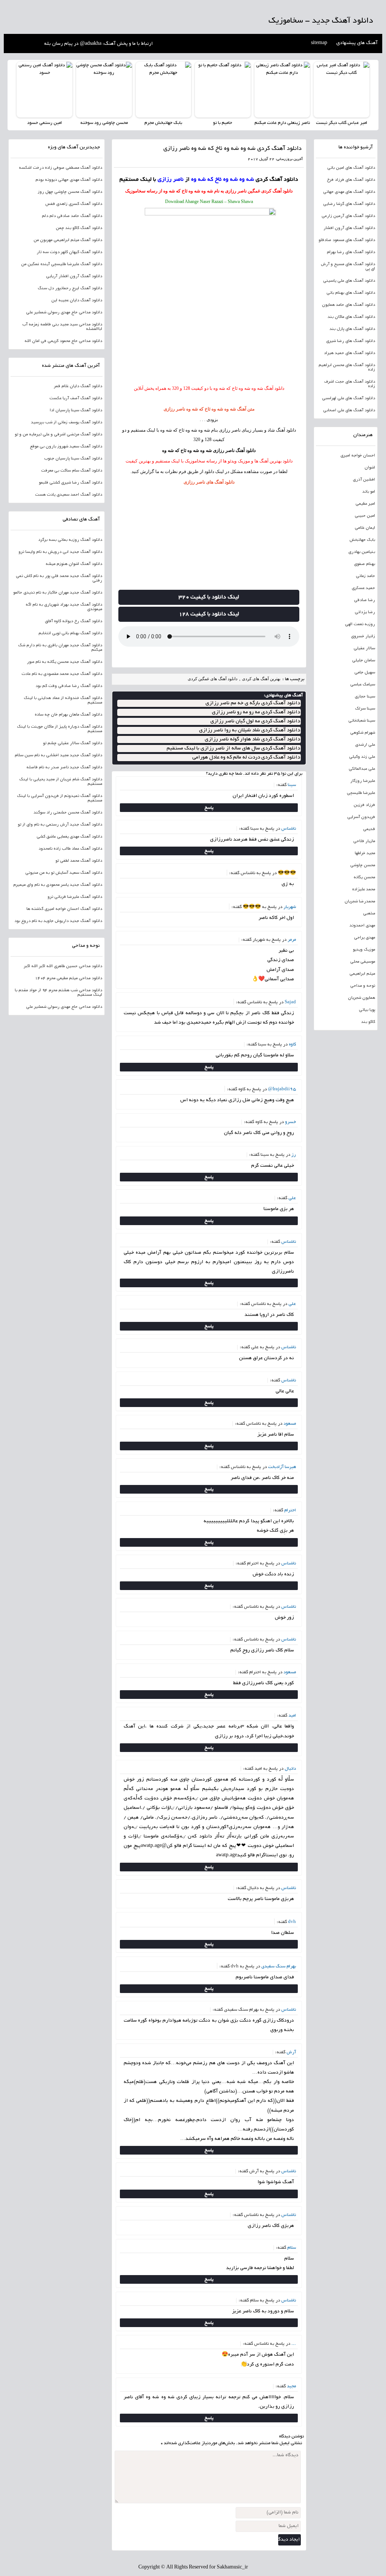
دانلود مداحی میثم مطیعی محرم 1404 (69, 978)
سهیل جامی (365, 673)
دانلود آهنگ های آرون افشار (349, 228)
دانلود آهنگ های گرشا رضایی (349, 204)
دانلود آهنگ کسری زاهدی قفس (74, 204)
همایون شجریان (361, 998)
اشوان (370, 468)
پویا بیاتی (367, 1010)
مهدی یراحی (365, 938)
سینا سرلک (365, 709)
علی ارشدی (365, 745)
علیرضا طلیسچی (361, 793)
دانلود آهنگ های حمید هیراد (349, 353)
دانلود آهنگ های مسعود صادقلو (347, 240)
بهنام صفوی (365, 564)
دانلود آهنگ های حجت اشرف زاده (350, 384)
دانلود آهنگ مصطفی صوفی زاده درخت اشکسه (61, 168)
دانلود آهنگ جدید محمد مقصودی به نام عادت (62, 674)
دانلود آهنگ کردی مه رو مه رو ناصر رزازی (256, 712)
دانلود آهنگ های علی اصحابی (349, 411)
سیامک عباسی (363, 685)
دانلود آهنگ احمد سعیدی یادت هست (69, 495)
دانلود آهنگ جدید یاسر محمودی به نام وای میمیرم (58, 885)
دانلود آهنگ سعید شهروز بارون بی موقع (66, 447)
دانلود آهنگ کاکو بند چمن (79, 228)
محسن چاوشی (363, 865)
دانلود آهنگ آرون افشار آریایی (74, 276)
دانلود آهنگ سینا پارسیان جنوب (73, 459)
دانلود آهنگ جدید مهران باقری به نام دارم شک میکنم (60, 648)
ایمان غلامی (365, 528)
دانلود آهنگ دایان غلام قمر (78, 386)
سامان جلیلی (364, 661)
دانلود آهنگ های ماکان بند (351, 317)
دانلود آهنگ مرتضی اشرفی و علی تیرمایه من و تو (58, 435)
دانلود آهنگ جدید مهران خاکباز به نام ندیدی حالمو (58, 593)
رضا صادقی (365, 600)
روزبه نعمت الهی (360, 624)
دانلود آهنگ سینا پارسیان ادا (76, 411)
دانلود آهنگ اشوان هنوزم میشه (74, 564)
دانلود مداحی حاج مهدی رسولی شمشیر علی (64, 313)
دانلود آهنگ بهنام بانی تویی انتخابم (70, 633)
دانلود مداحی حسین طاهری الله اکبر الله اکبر (63, 966)
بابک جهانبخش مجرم (163, 123)
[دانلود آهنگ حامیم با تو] (223, 90)
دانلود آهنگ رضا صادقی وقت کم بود (69, 686)
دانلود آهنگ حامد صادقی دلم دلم (72, 216)
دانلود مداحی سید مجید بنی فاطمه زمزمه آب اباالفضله (62, 327)
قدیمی (369, 829)
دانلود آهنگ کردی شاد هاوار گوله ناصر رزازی (252, 739)
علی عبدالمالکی (362, 769)
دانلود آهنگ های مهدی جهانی (349, 192)
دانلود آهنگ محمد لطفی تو (79, 861)
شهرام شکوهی (363, 733)
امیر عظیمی (365, 504)
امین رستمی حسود (44, 123)
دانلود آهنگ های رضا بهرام (351, 252)
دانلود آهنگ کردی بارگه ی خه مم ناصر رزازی (253, 703)
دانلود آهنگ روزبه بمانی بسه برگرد (70, 540)
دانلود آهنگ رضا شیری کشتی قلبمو (70, 483)
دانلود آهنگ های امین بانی (351, 168)
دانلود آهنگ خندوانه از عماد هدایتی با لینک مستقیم (63, 700)
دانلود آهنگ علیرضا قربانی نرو (75, 897)
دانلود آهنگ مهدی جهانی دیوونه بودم (69, 180)
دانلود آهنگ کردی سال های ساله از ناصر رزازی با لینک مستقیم (233, 749)
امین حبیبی (365, 516)
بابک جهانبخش (362, 540)
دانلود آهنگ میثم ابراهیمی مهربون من (68, 240)
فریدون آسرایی (361, 817)
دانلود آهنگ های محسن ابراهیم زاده (347, 368)
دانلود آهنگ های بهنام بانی (351, 293)
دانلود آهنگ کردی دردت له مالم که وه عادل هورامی (246, 758)
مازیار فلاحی (364, 841)
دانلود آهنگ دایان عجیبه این (77, 301)
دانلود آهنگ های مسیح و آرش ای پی (348, 267)
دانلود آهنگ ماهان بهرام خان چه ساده (68, 715)
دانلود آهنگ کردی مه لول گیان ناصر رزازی (255, 721)
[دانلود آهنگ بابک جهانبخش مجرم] (164, 90)
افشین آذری (364, 480)
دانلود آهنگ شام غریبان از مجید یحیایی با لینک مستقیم (61, 782)
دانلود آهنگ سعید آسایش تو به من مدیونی (64, 873)
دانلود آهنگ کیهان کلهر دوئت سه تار (69, 252)
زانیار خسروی (363, 636)
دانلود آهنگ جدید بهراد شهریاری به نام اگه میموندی (64, 607)
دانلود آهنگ (286, 430)
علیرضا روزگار (363, 781)
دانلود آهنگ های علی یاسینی (349, 281)
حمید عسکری (363, 588)
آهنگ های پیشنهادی (357, 43)
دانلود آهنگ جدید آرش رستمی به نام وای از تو (60, 825)
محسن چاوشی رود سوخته (104, 123)
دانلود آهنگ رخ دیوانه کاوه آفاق (74, 621)
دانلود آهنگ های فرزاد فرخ (351, 180)
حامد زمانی (365, 576)
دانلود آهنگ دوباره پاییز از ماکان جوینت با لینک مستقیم (60, 729)
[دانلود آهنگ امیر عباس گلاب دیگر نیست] (342, 90)
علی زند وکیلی (362, 757)
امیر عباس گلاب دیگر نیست (342, 123)
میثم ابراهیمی (362, 974)
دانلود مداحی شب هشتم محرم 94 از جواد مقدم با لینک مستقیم (58, 993)
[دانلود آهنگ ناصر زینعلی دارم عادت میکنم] (282, 90)
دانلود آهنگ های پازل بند (352, 329)
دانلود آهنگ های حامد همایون (348, 305)
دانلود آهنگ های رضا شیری (351, 341)
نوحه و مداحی (363, 986)
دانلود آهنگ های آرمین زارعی (348, 216)
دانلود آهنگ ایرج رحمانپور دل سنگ (70, 288)
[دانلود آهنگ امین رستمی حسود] (44, 90)
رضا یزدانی (365, 612)
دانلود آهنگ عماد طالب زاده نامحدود (70, 849)
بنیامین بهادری (362, 552)
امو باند (369, 492)
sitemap (319, 43)
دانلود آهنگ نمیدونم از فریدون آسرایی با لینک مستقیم (60, 798)
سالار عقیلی (364, 649)
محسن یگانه (364, 877)
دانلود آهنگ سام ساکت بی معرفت (72, 471)
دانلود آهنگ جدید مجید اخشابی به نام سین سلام (58, 755)
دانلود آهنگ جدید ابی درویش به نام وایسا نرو (60, 552)
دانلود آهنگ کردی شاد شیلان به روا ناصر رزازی (250, 730)
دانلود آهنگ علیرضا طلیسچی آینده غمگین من (62, 264)
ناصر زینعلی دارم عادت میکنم (282, 123)
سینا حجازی (365, 697)
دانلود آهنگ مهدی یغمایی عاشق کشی (69, 837)
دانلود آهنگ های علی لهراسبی (348, 398)
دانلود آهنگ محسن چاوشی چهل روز (70, 192)
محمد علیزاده (364, 890)
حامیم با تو (223, 123)
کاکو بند (368, 1022)
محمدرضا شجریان (360, 902)
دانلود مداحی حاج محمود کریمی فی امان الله (63, 341)
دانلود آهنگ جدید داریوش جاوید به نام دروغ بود (58, 921)
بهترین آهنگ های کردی (261, 679)
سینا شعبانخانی (362, 721)
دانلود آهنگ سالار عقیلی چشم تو (73, 743)
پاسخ (209, 808)
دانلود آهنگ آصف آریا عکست (76, 398)
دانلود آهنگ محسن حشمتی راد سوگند (68, 813)
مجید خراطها (365, 853)
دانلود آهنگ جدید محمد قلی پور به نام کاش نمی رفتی (59, 578)
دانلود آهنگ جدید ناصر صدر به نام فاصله (64, 768)
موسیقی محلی (363, 962)
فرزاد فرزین (364, 805)
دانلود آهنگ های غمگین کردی (213, 679)
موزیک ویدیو (364, 950)
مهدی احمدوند (362, 926)
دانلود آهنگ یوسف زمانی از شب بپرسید (67, 423)
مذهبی (369, 914)
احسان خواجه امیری (358, 456)
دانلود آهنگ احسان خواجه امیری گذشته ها (64, 909)
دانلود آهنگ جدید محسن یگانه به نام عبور (64, 662)
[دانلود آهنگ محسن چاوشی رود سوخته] (104, 90)
